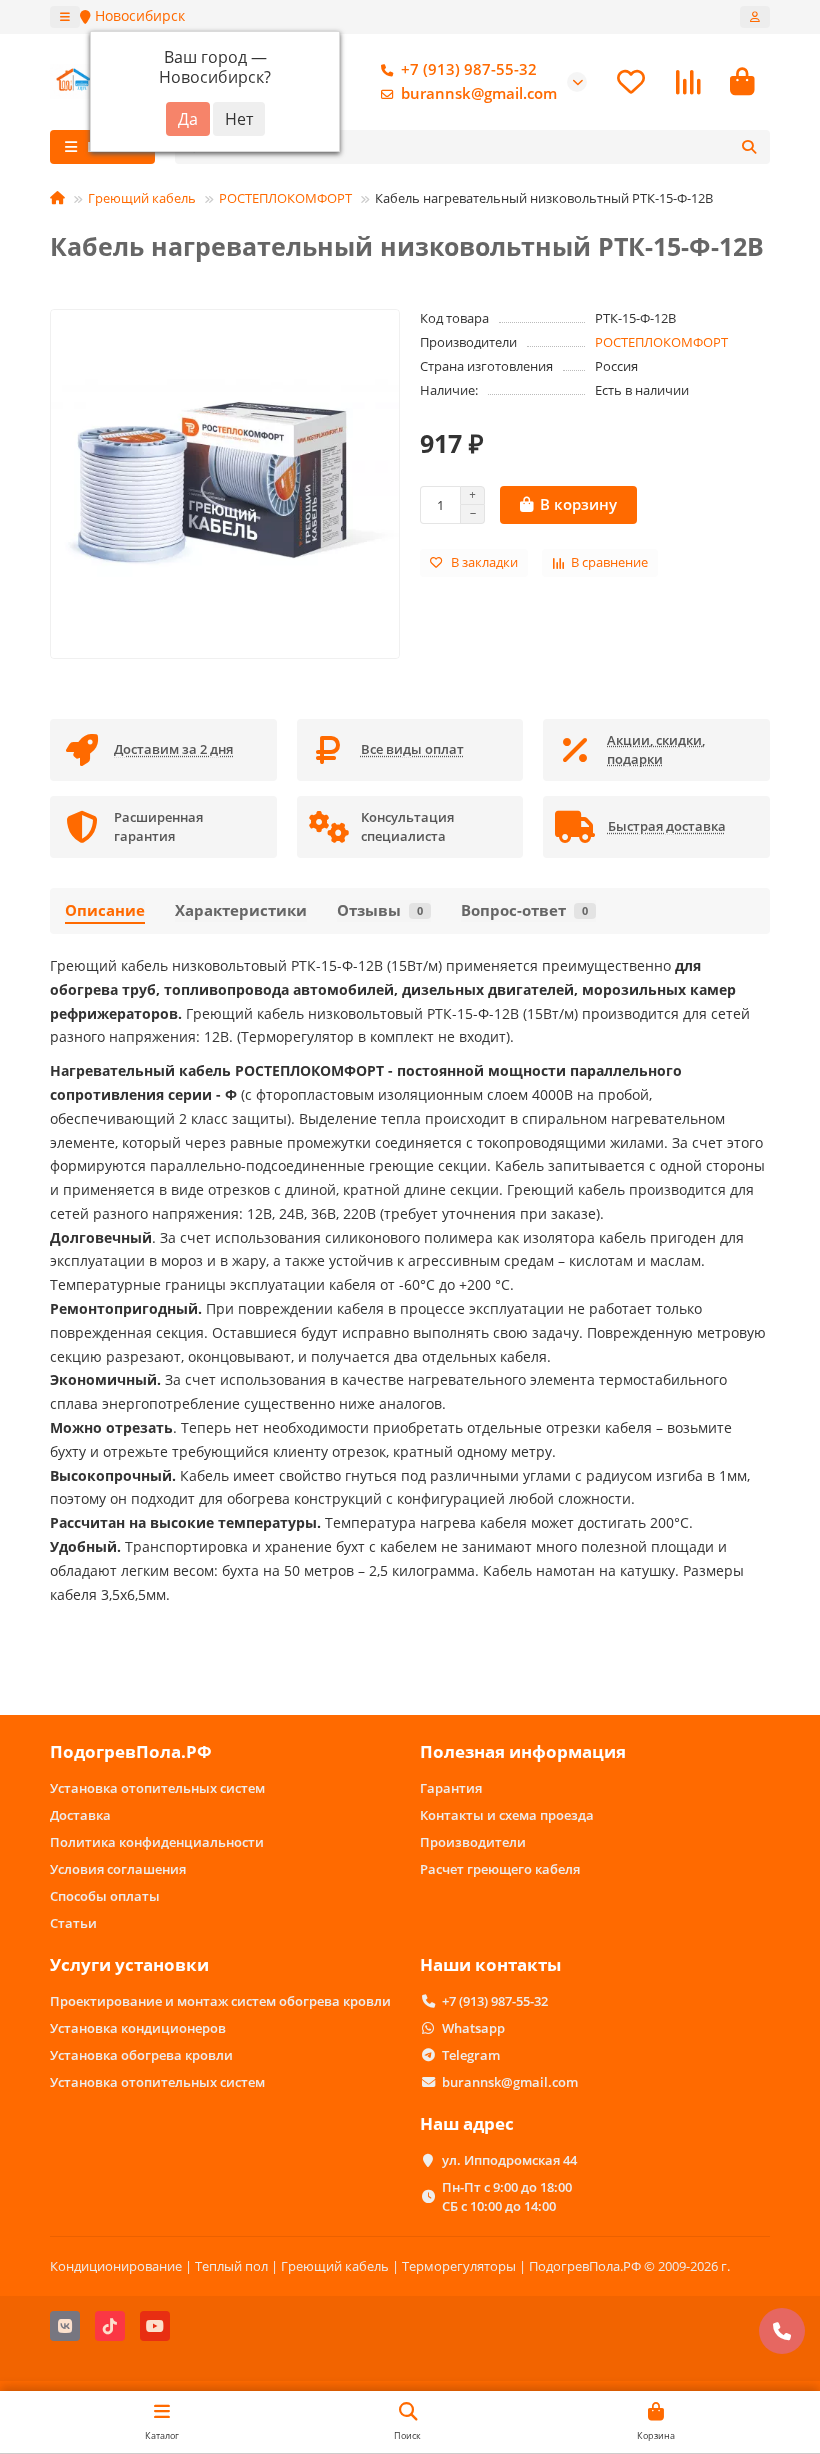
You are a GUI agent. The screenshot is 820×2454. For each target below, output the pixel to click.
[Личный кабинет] (755, 17)
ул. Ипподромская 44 (509, 2160)
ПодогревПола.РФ (131, 1751)
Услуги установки (129, 1964)
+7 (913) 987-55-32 (469, 69)
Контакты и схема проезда (507, 1815)
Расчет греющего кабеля (500, 1869)
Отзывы (380, 910)
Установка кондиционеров (138, 2028)
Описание (105, 910)
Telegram (471, 2055)
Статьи (73, 1923)
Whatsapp (473, 2028)
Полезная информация (523, 1751)
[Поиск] (749, 147)
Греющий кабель (142, 198)
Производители (473, 1842)
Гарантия (451, 1788)
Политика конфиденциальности (157, 1842)
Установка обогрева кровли (141, 2055)
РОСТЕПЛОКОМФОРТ (285, 198)
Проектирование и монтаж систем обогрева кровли (220, 2001)
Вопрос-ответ (524, 910)
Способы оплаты (105, 1896)
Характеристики (241, 910)
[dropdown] (65, 17)
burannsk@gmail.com (479, 93)
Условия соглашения (118, 1869)
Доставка (80, 1815)
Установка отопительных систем (157, 1788)
